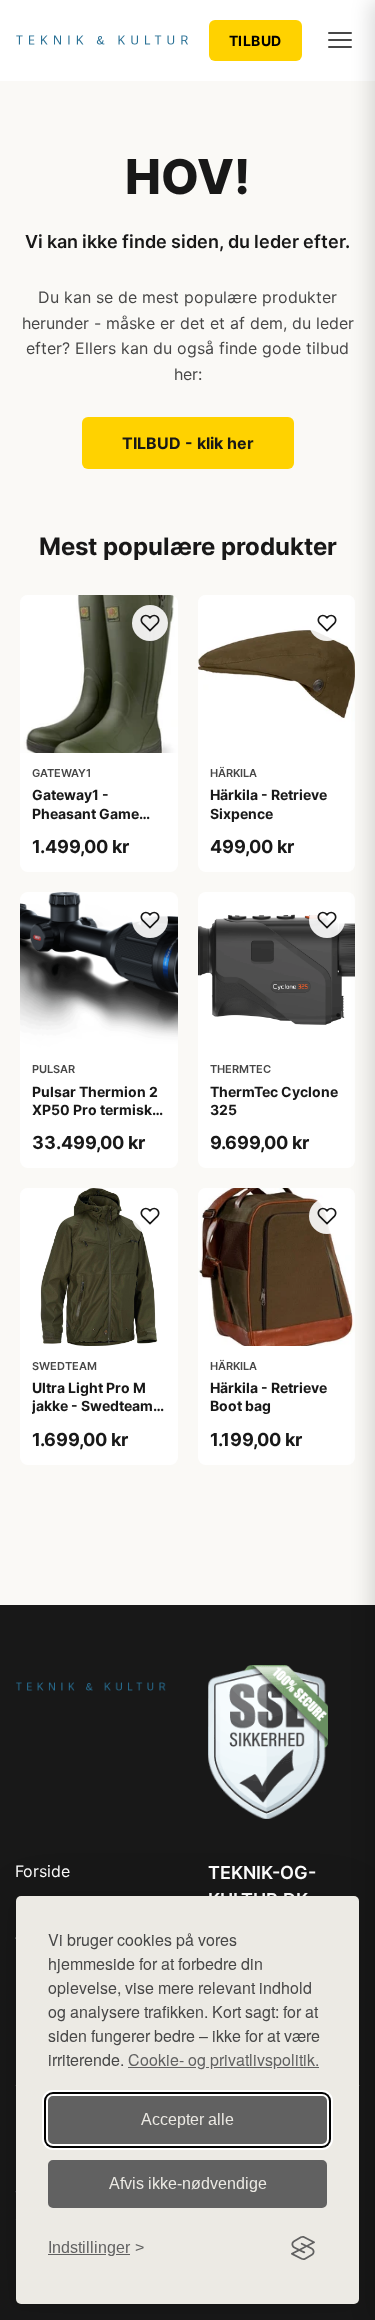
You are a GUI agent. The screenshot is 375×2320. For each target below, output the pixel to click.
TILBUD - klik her (188, 443)
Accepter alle (187, 2119)
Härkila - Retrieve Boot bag (268, 1396)
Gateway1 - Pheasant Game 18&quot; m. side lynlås (88, 822)
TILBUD (255, 40)
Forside (42, 1871)
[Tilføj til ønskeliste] (150, 623)
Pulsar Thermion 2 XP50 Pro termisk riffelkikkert (95, 1109)
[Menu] (340, 40)
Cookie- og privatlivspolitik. (223, 2059)
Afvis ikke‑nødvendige (188, 2183)
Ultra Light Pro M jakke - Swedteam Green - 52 (92, 1405)
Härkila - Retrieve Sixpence (268, 803)
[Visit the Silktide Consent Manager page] (303, 2248)
